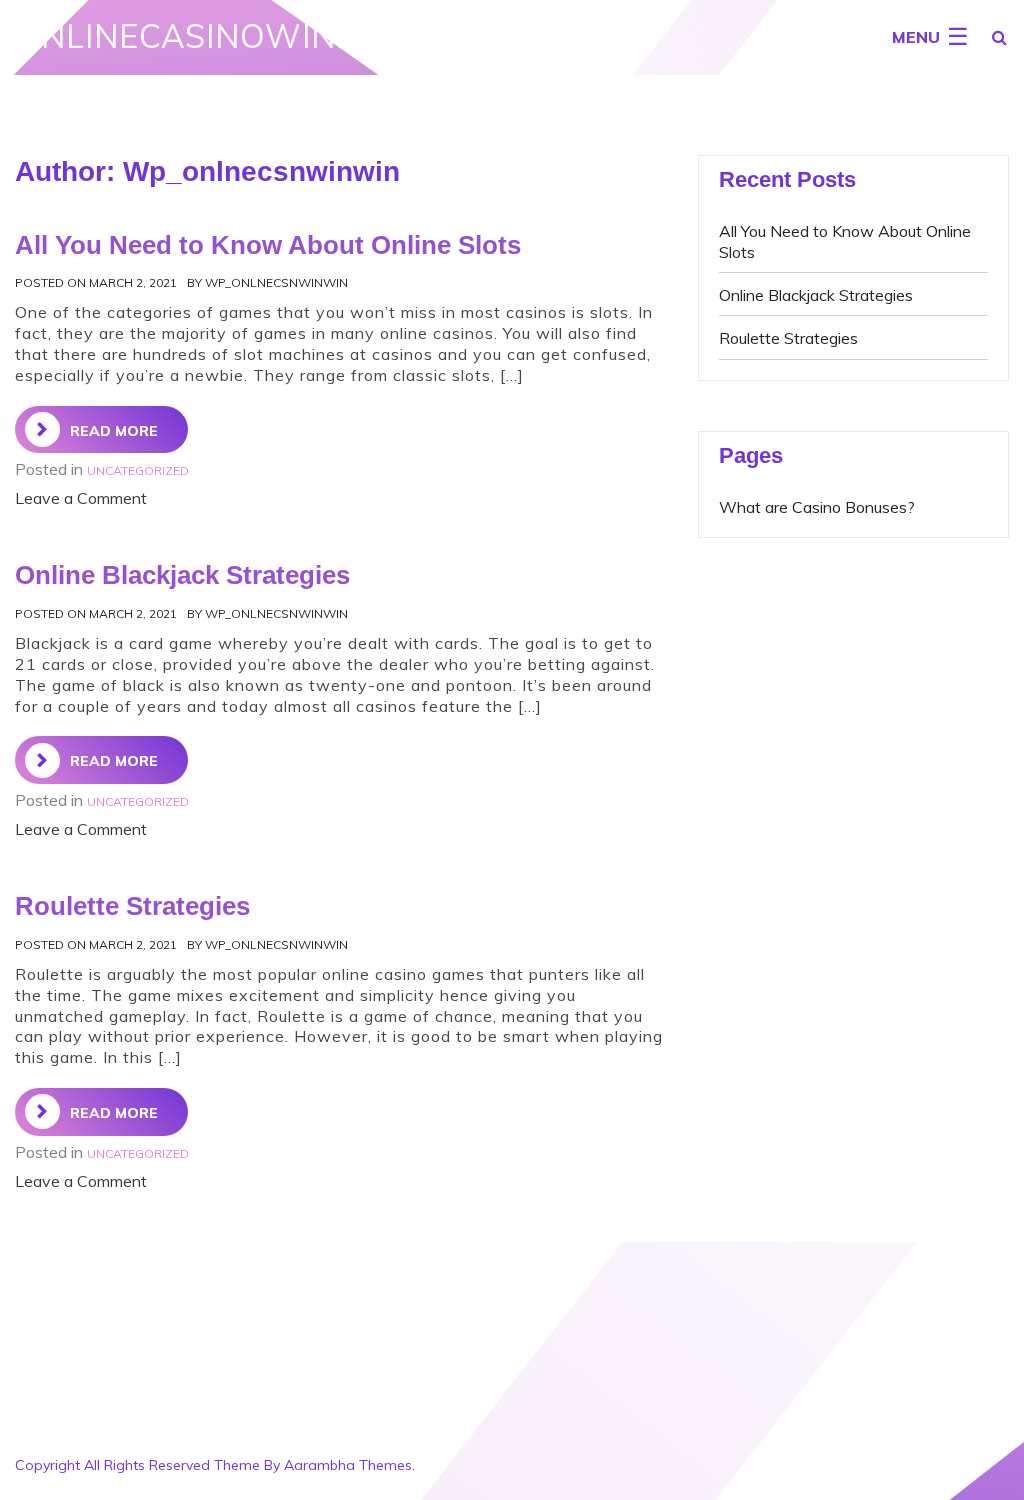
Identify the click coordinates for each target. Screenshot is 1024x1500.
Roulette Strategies (788, 338)
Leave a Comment (81, 498)
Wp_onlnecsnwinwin (276, 282)
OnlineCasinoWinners (220, 36)
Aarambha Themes (348, 1465)
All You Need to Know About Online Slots (268, 245)
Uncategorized (138, 470)
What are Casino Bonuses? (817, 507)
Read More (114, 431)
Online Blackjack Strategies (816, 295)
